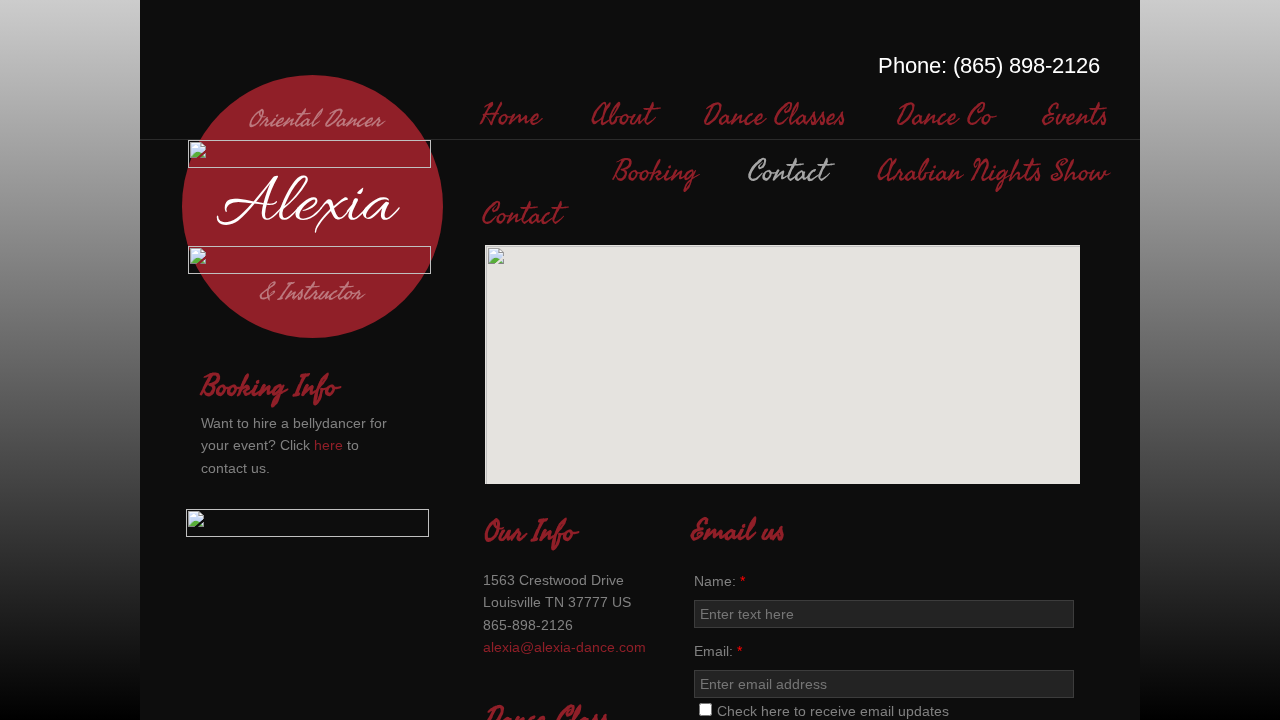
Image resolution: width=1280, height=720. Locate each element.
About (622, 116)
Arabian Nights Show (992, 172)
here (328, 445)
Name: (719, 581)
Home (510, 116)
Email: (718, 651)
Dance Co (944, 116)
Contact (787, 172)
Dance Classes (774, 116)
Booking (655, 172)
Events (1075, 116)
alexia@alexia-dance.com (564, 647)
